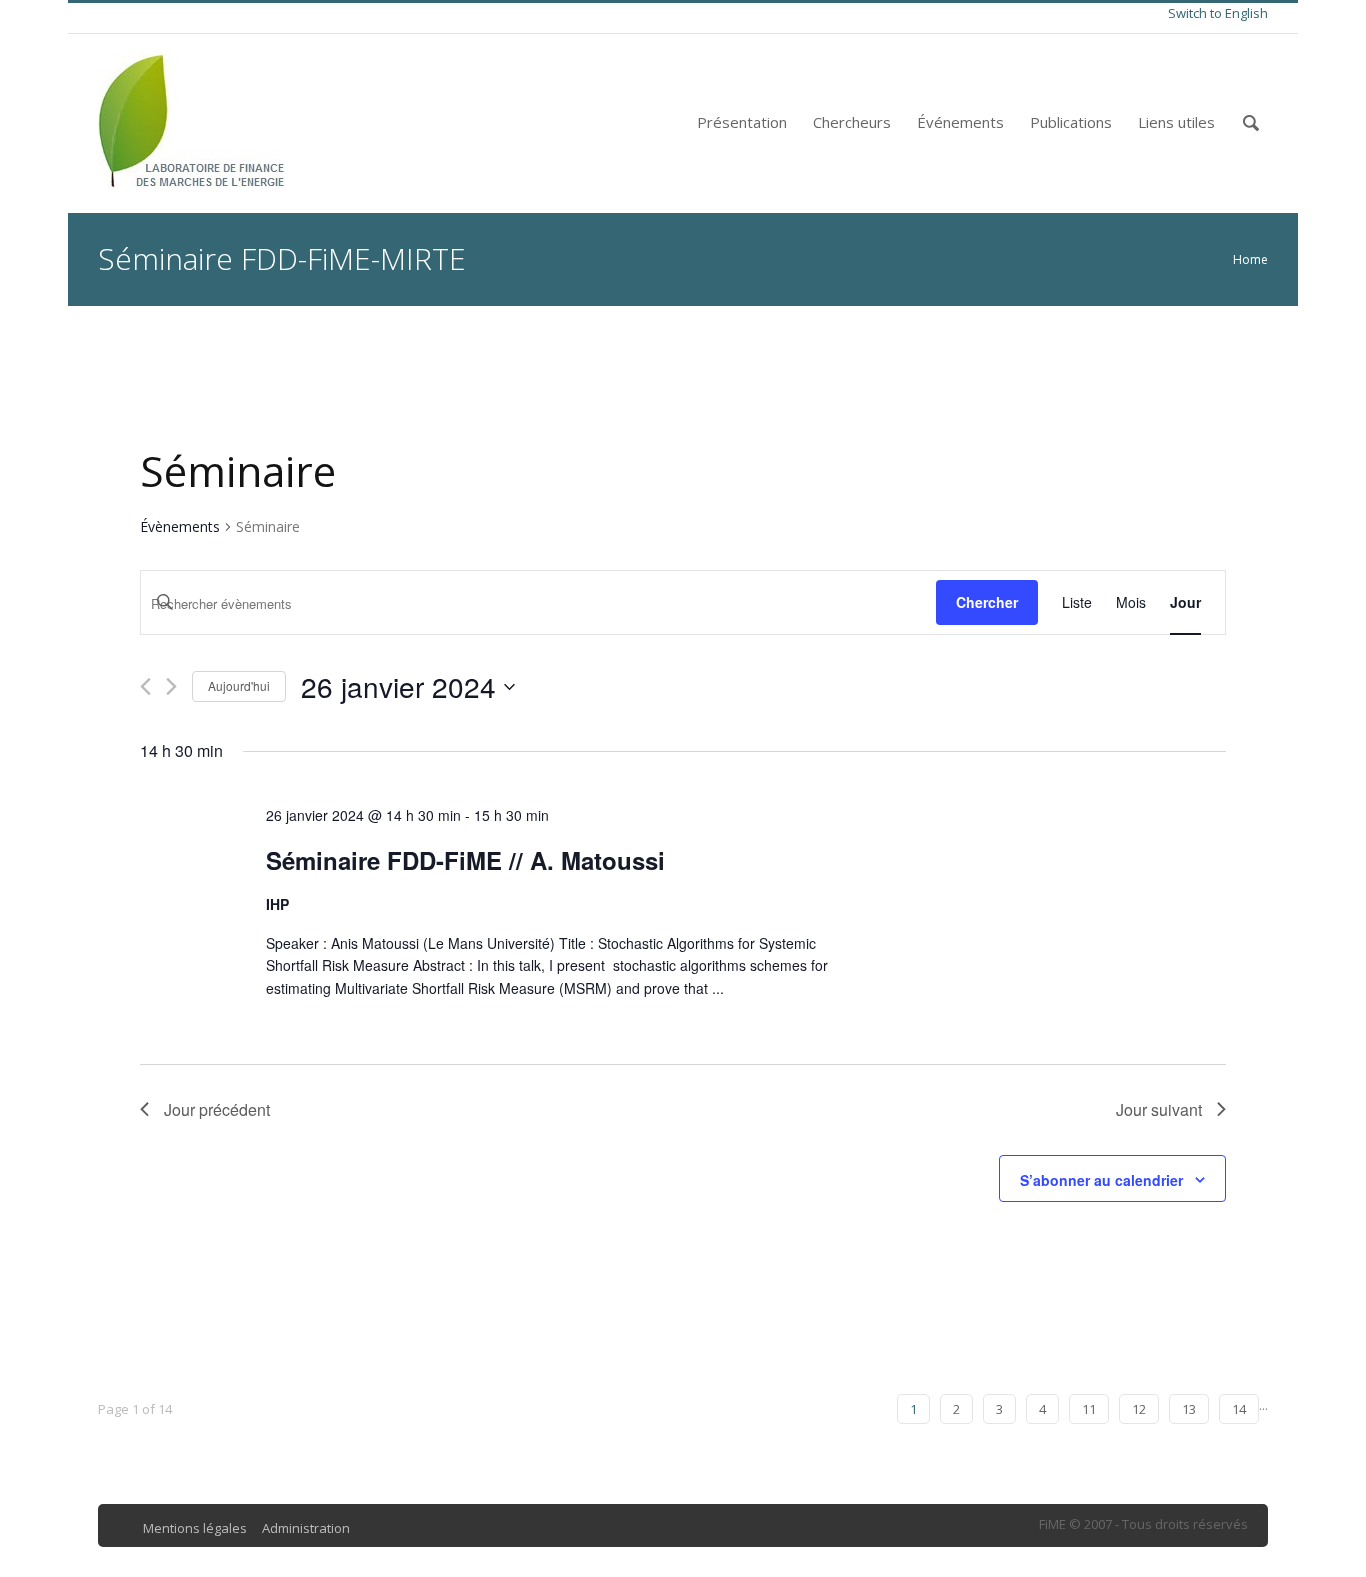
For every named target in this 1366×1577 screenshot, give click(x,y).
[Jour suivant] (171, 686)
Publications (1071, 122)
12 (1139, 1409)
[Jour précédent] (145, 686)
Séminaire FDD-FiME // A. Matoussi (465, 860)
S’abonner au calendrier (1101, 1180)
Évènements (180, 526)
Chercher (987, 602)
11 (1089, 1409)
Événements (960, 122)
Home (1250, 259)
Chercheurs (852, 122)
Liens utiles (1176, 122)
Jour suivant (1159, 1109)
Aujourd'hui (239, 685)
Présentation (742, 122)
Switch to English (1218, 13)
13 (1189, 1409)
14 (1239, 1409)
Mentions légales (195, 1528)
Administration (306, 1528)
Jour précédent (217, 1109)
